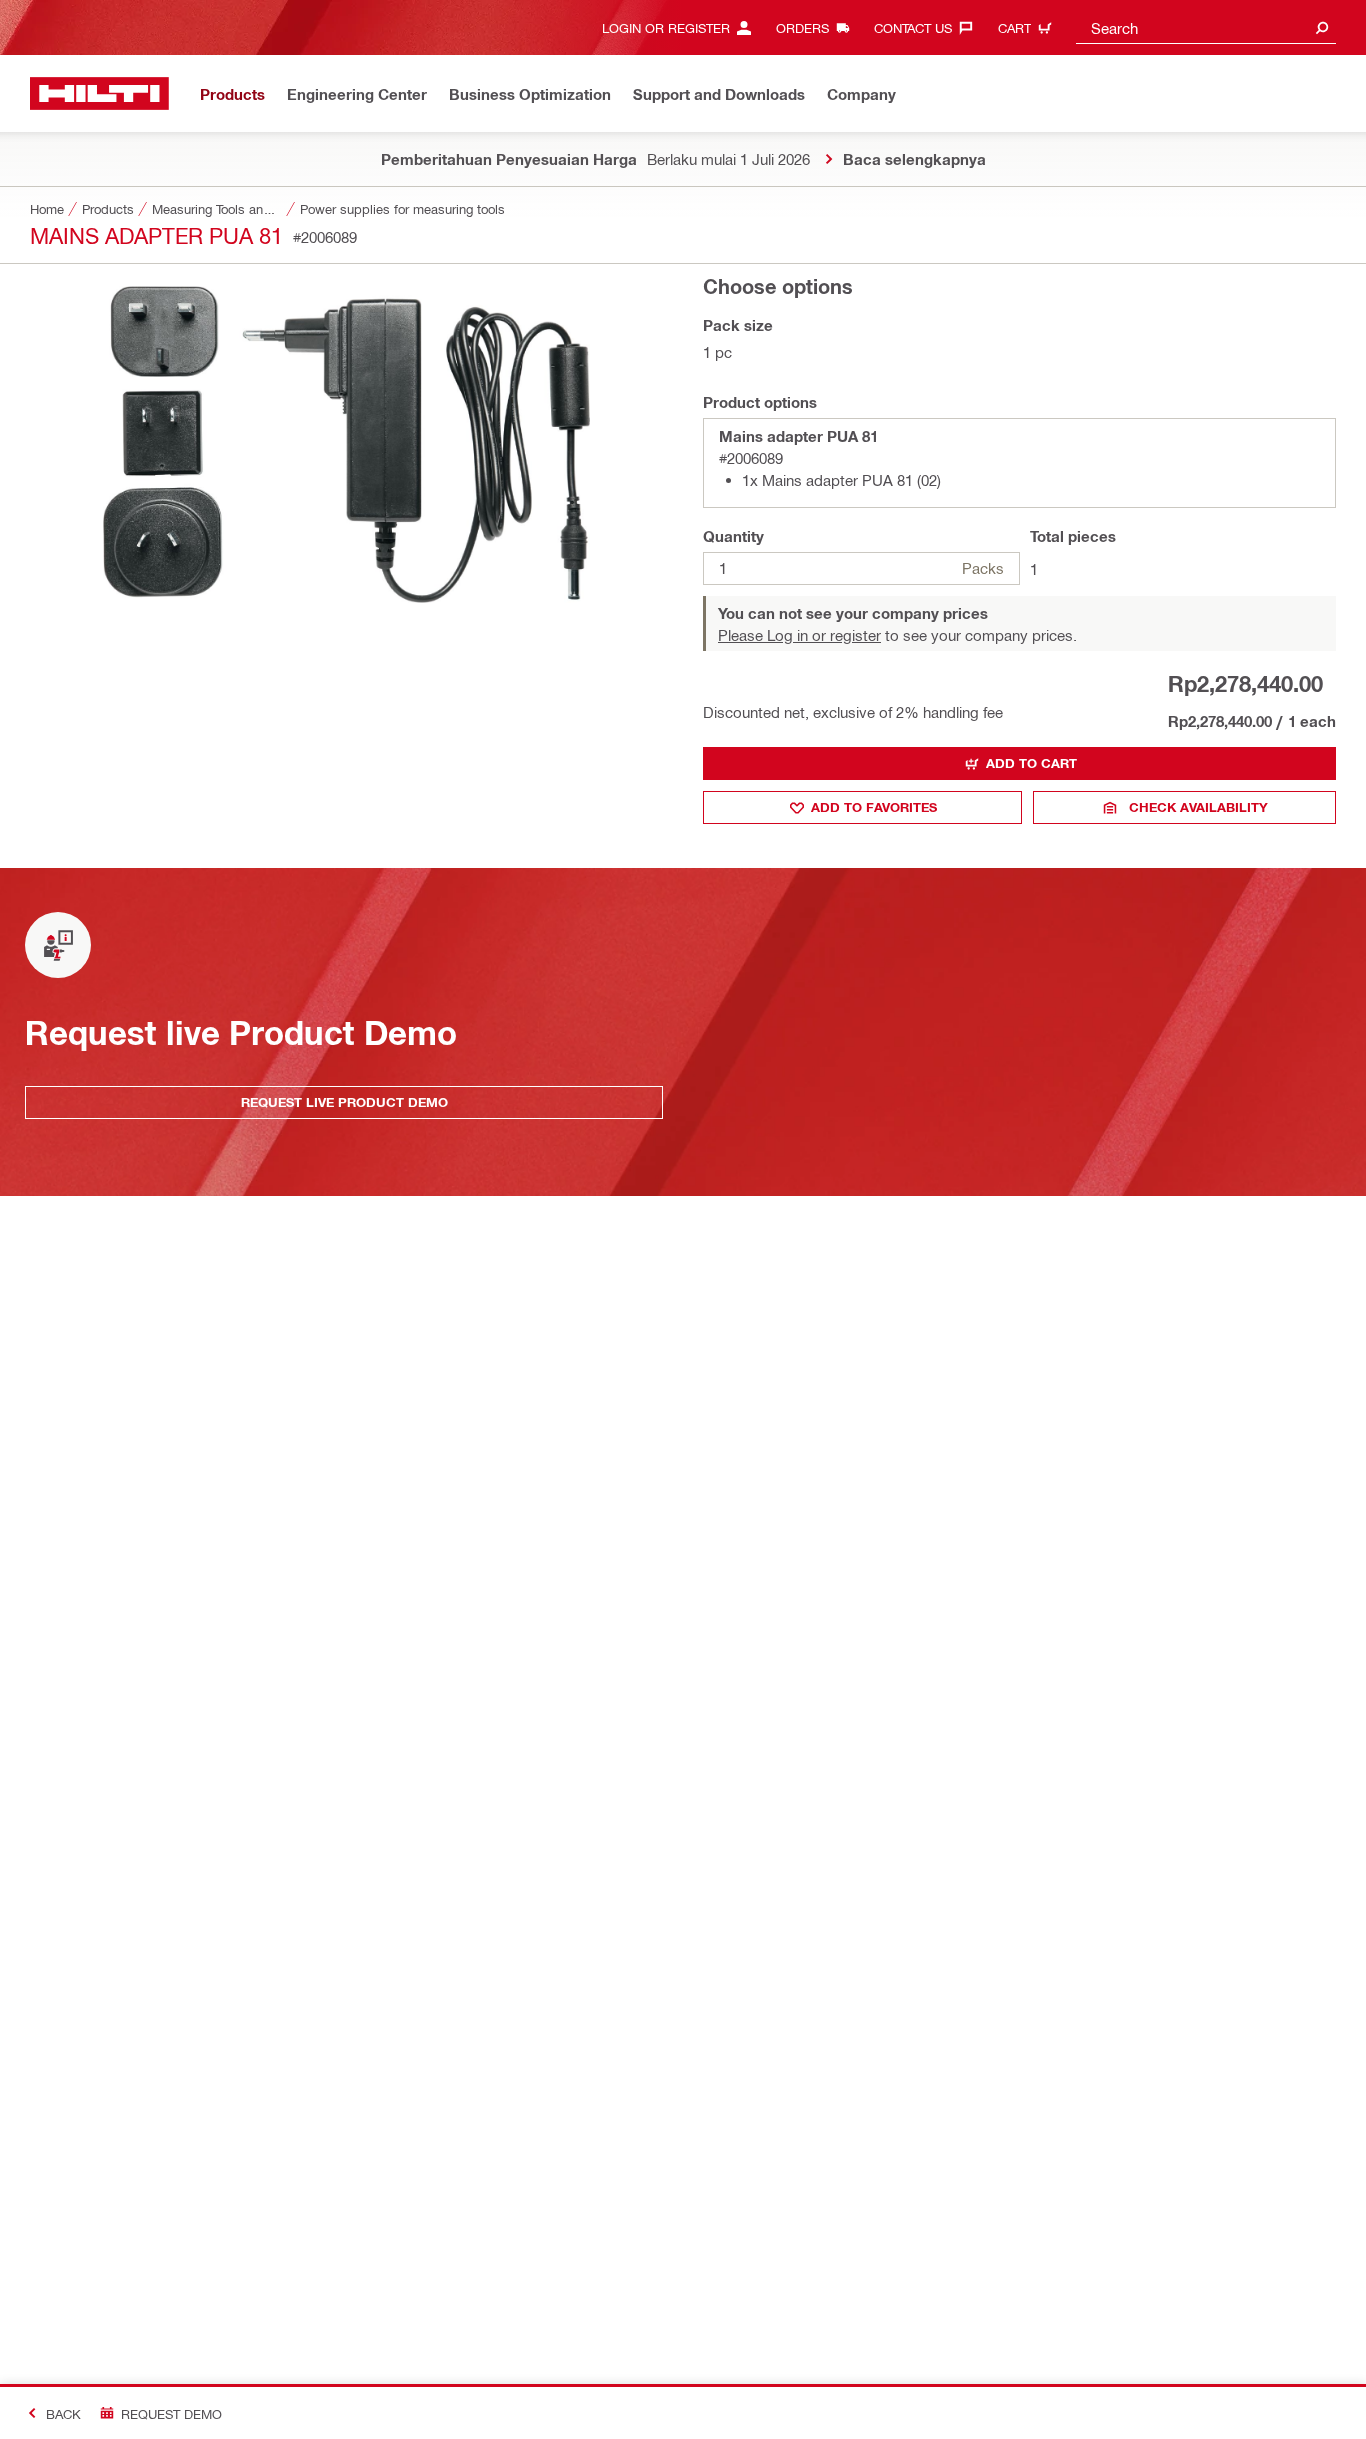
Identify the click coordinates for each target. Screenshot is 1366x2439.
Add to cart (1031, 763)
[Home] (99, 93)
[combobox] (1206, 27)
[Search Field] (1322, 27)
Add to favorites (874, 807)
